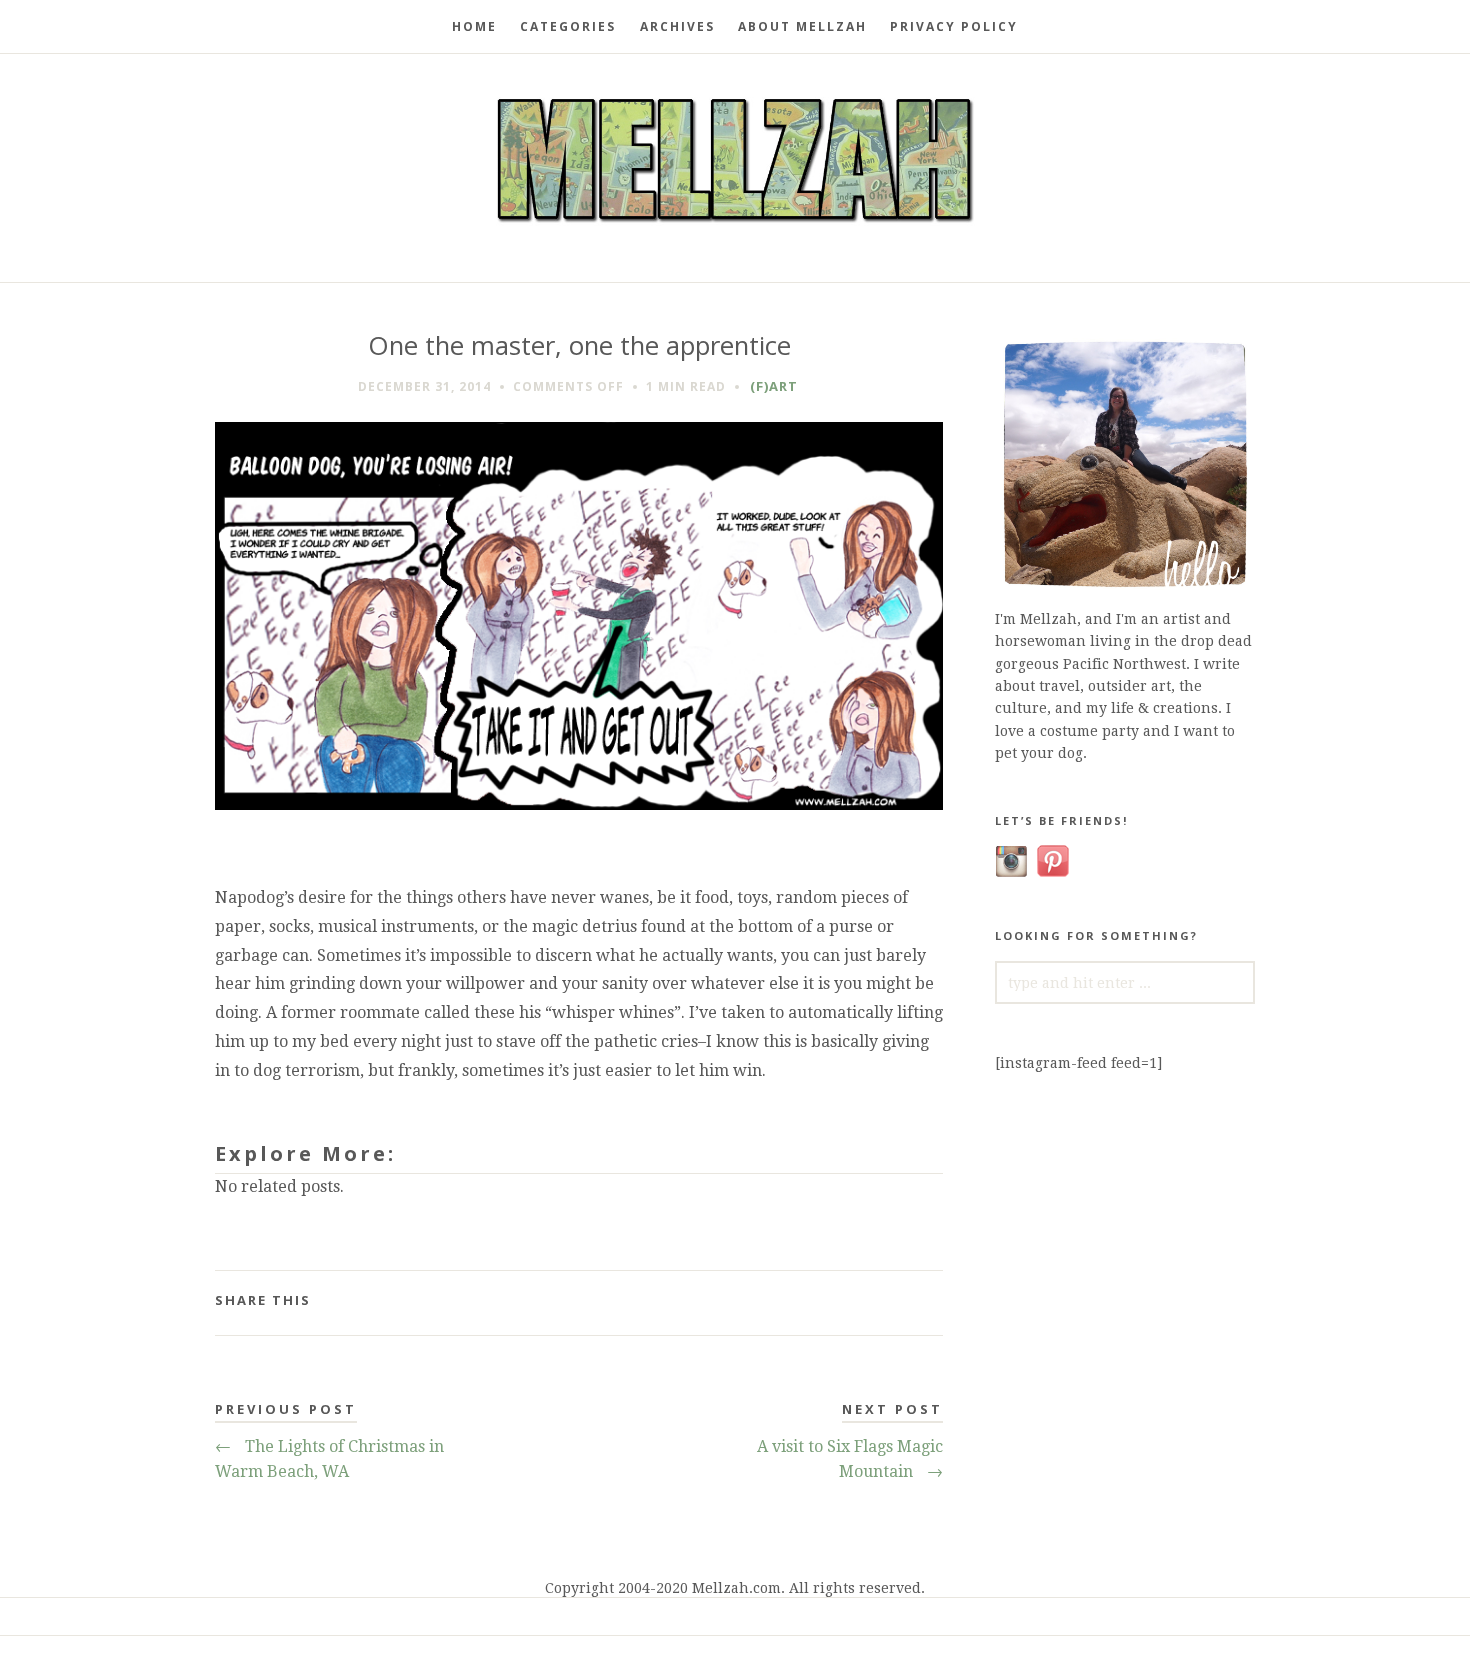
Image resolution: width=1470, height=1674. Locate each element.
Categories (568, 26)
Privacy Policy (954, 26)
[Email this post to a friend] (940, 1290)
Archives (677, 26)
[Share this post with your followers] (921, 1290)
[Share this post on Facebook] (911, 1290)
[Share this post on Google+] (930, 1290)
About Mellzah (802, 26)
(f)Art (774, 386)
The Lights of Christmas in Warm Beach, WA (329, 1459)
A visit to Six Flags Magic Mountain (850, 1459)
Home (474, 26)
